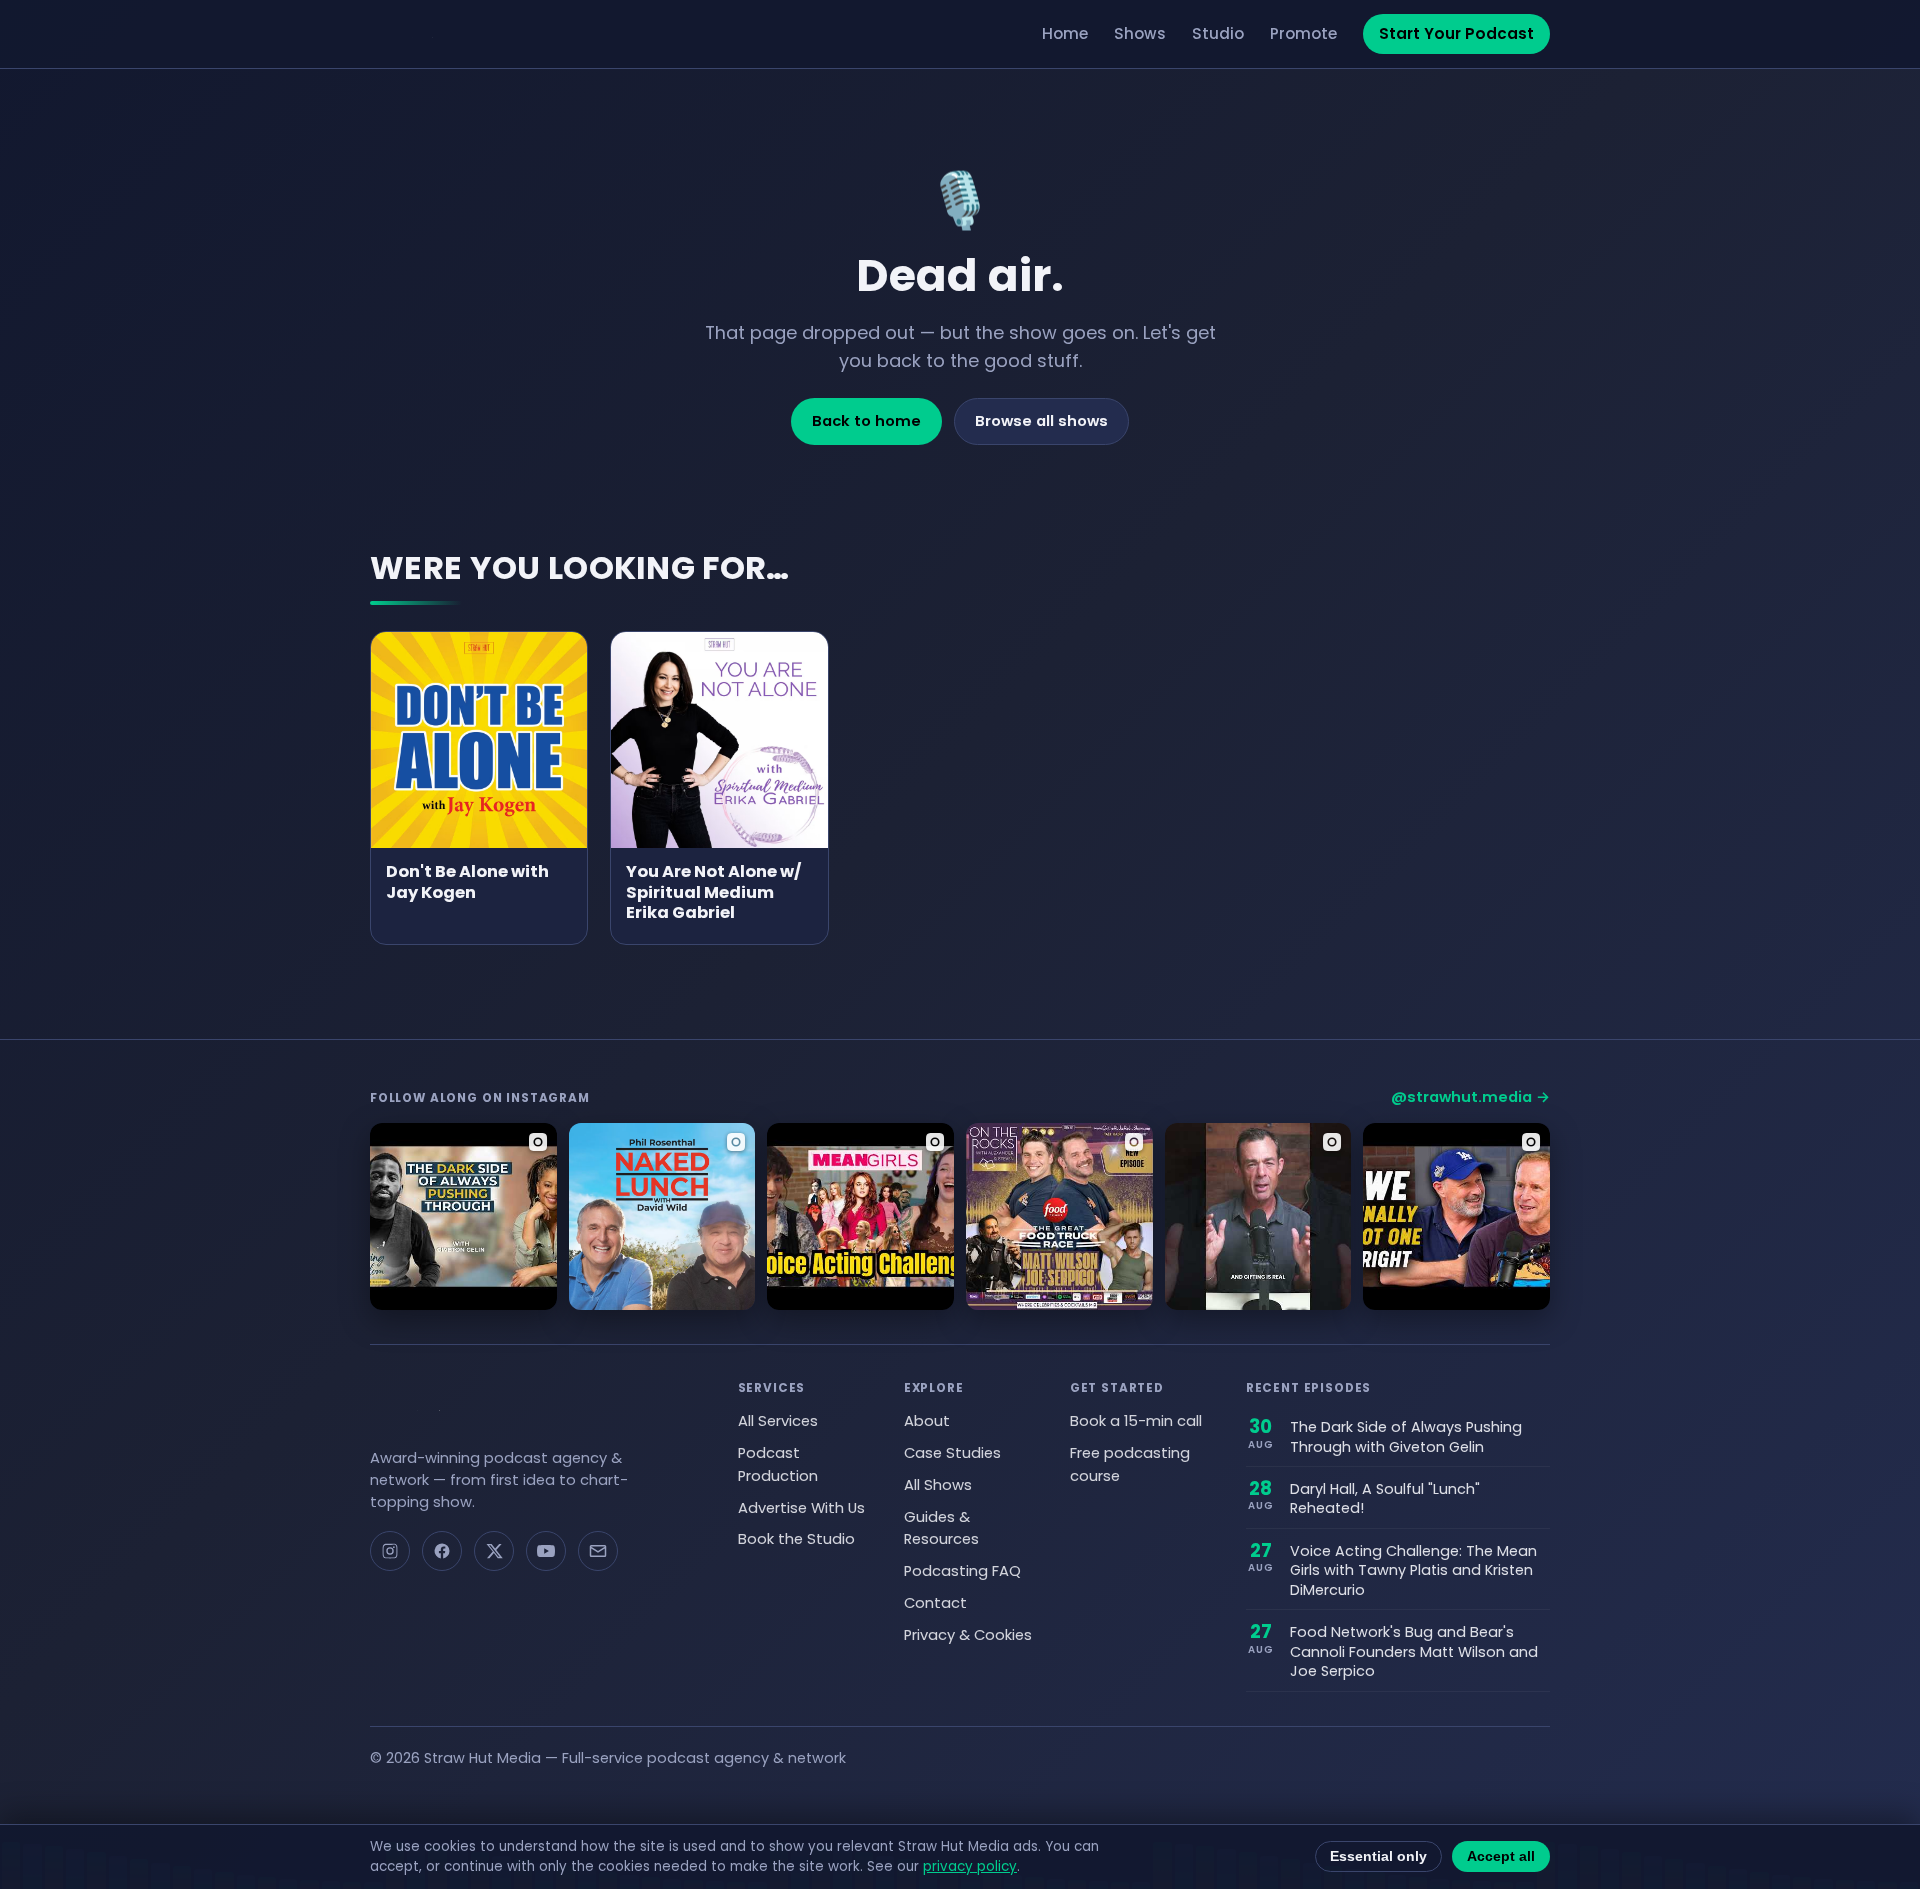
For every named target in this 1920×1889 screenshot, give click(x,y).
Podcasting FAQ (962, 1571)
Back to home (866, 421)
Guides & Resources (941, 1528)
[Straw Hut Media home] (422, 34)
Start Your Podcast (1456, 33)
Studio (1218, 33)
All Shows (938, 1485)
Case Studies (952, 1453)
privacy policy (970, 1866)
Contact (935, 1603)
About (927, 1421)
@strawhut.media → (1470, 1097)
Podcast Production (778, 1464)
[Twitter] (494, 1551)
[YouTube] (546, 1551)
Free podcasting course (1130, 1464)
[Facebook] (442, 1551)
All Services (778, 1421)
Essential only (1378, 1856)
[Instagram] (390, 1551)
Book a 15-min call (1136, 1421)
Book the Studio (796, 1539)
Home (1065, 33)
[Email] (598, 1551)
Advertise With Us (801, 1508)
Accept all (1501, 1856)
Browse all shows (1041, 421)
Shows (1140, 33)
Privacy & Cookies (968, 1635)
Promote (1303, 33)
